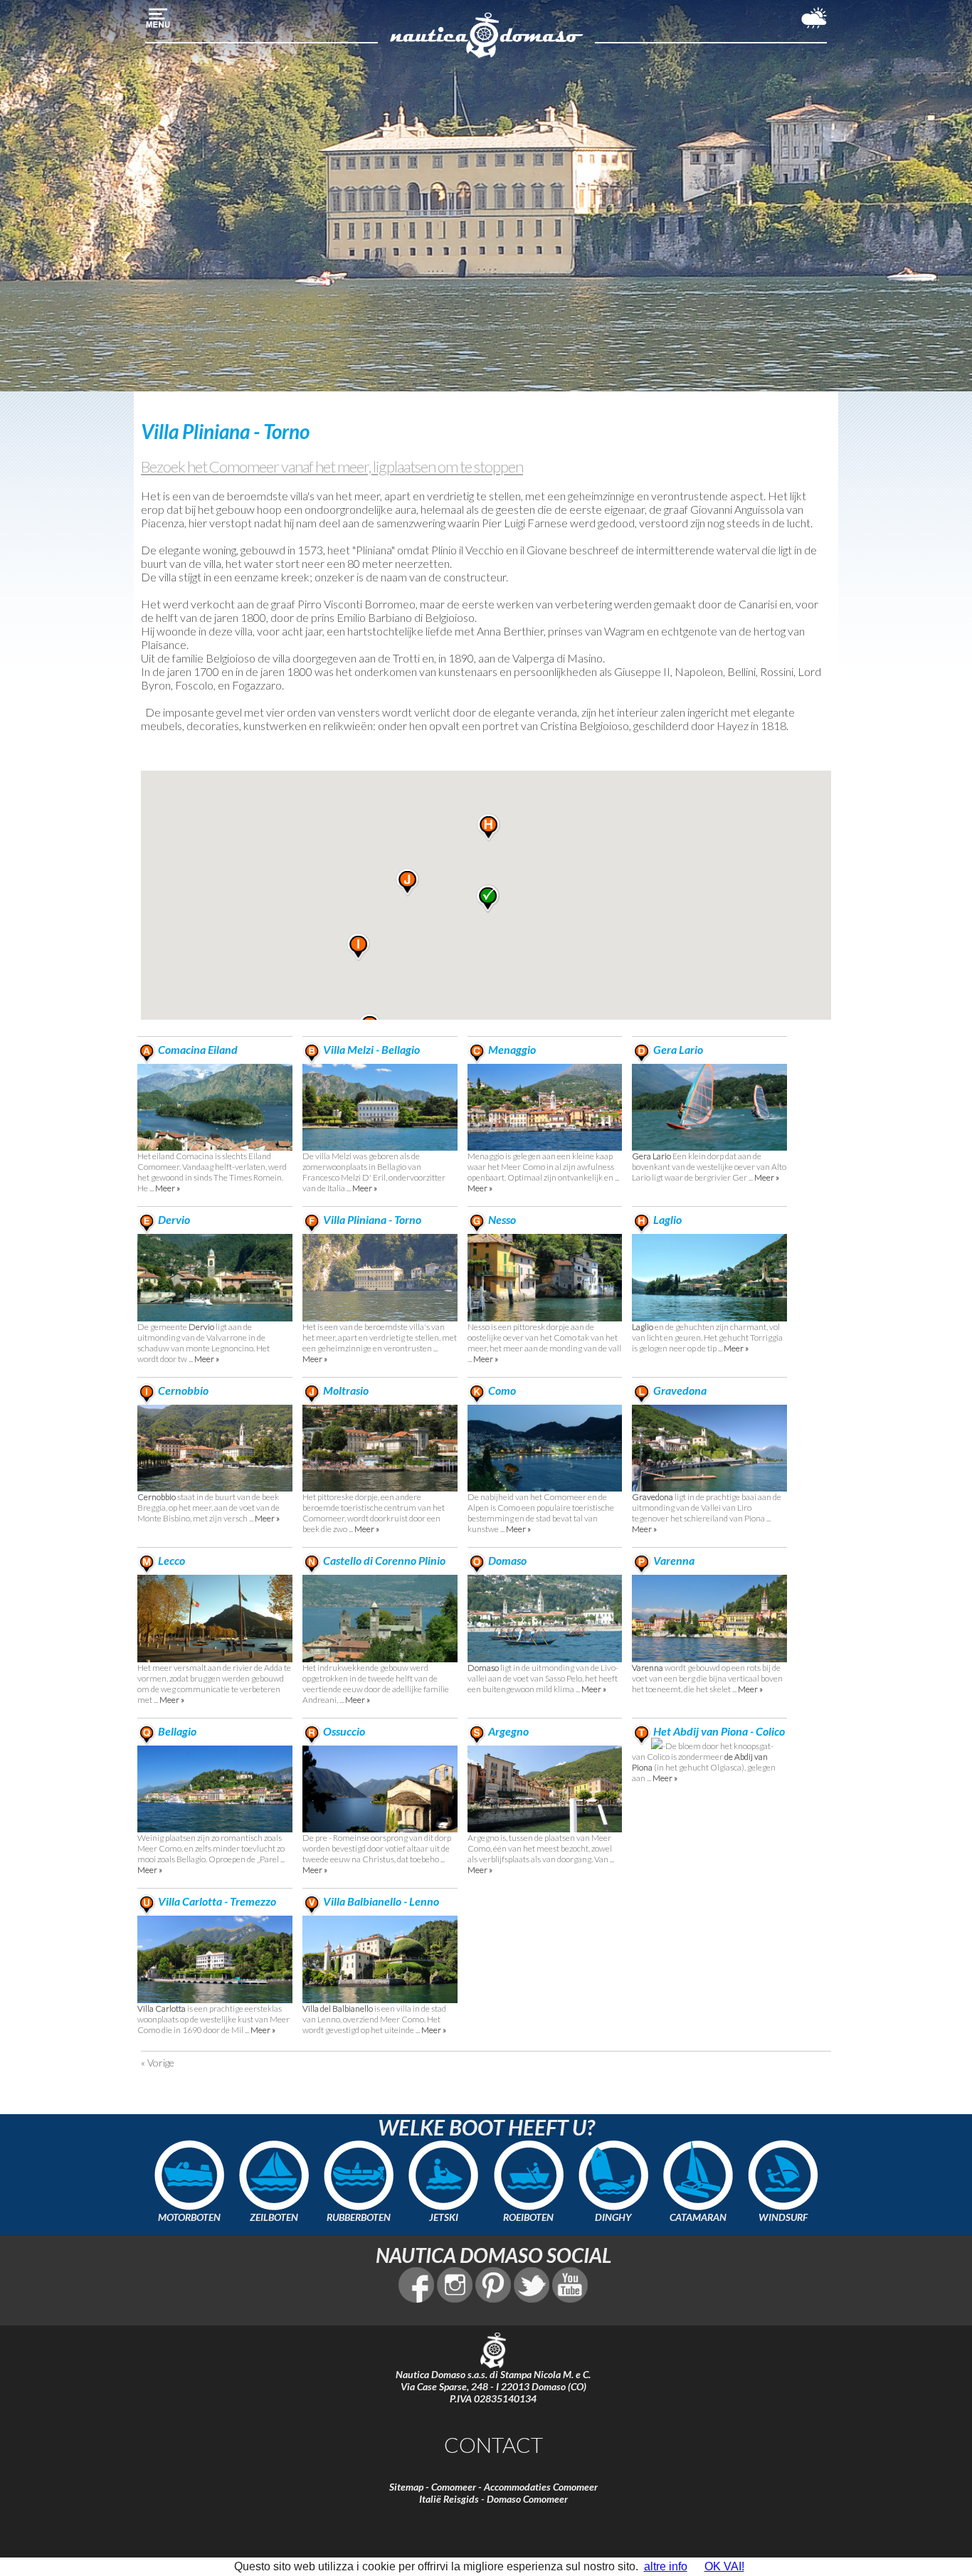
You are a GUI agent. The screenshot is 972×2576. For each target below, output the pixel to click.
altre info (666, 2566)
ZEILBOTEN (274, 2217)
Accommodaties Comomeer (541, 2487)
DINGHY (613, 2217)
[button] (488, 828)
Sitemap (406, 2487)
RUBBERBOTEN (359, 2217)
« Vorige (158, 2063)
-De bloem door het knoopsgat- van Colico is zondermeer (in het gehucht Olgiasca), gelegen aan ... (708, 1755)
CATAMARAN (698, 2217)
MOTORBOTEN (189, 2217)
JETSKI (444, 2217)
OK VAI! (724, 2566)
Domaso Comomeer (527, 2499)
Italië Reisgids (449, 2499)
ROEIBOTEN (528, 2217)
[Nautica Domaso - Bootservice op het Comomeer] (486, 56)
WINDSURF (783, 2217)
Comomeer (454, 2487)
